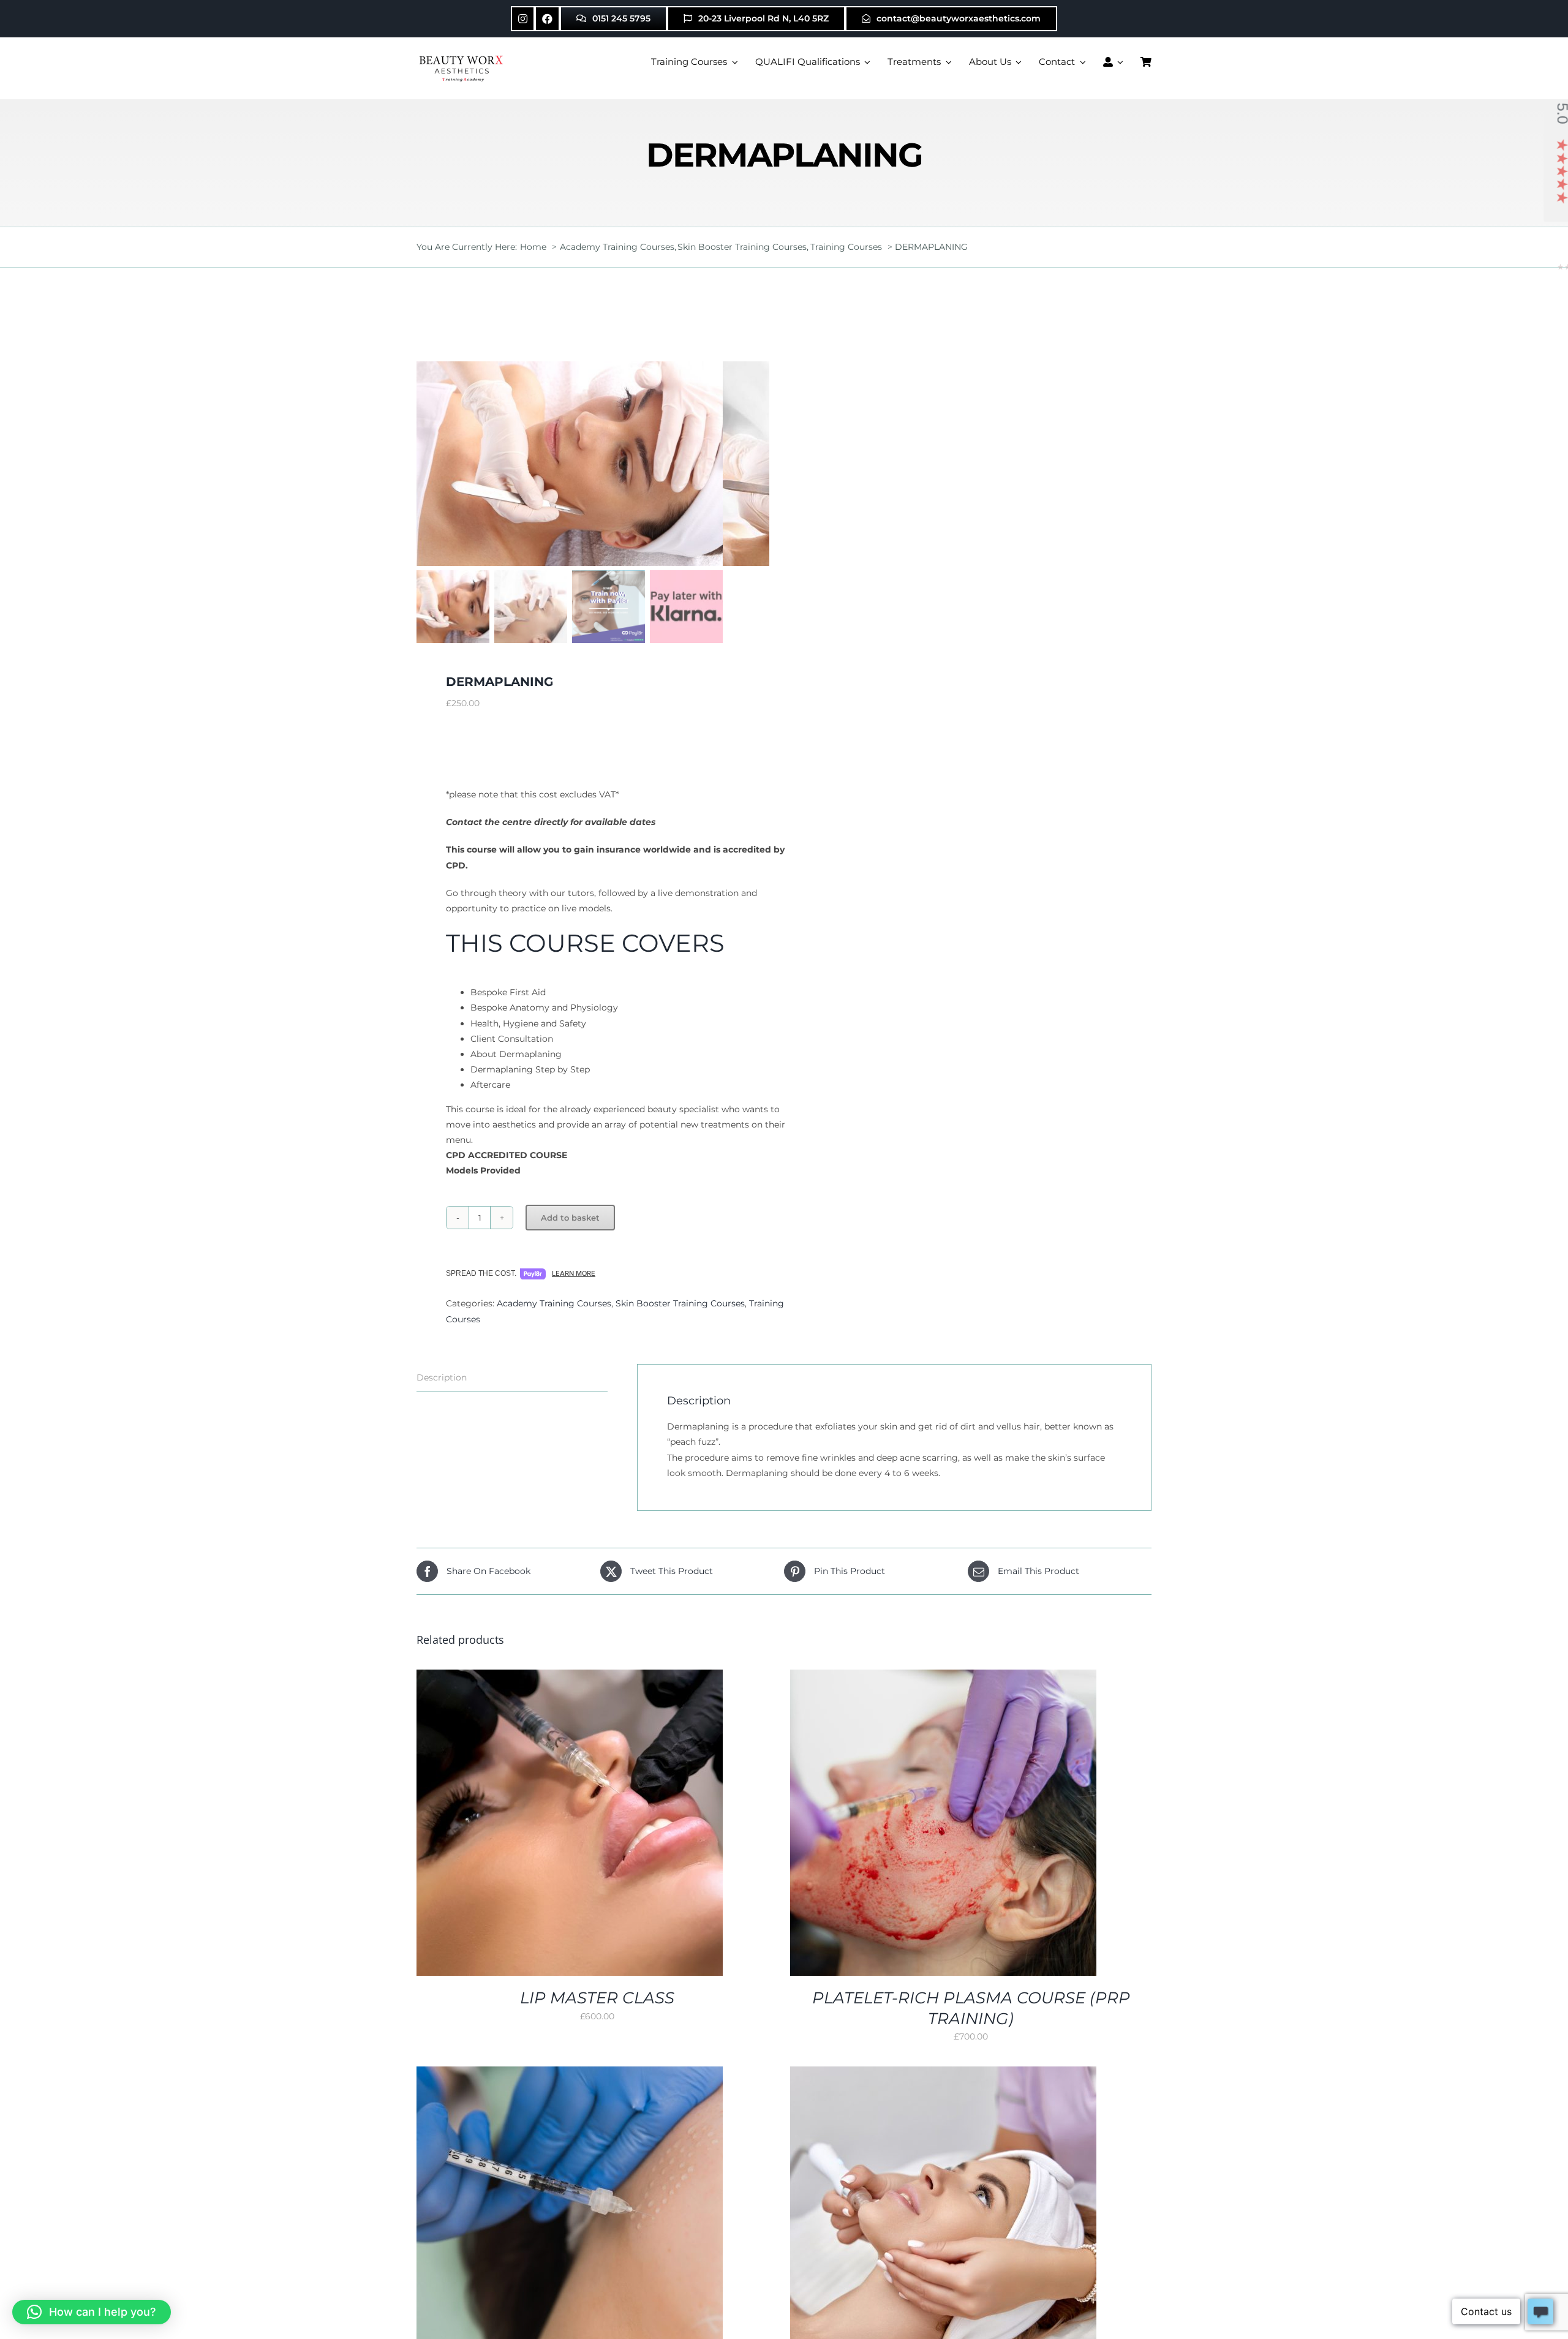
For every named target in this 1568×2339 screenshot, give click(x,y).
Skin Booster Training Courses (680, 1303)
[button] (92, 2312)
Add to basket (570, 1218)
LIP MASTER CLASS (597, 1998)
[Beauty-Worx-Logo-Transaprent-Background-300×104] (462, 57)
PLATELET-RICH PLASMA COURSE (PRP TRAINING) (971, 2008)
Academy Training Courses (554, 1303)
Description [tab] (442, 1377)
